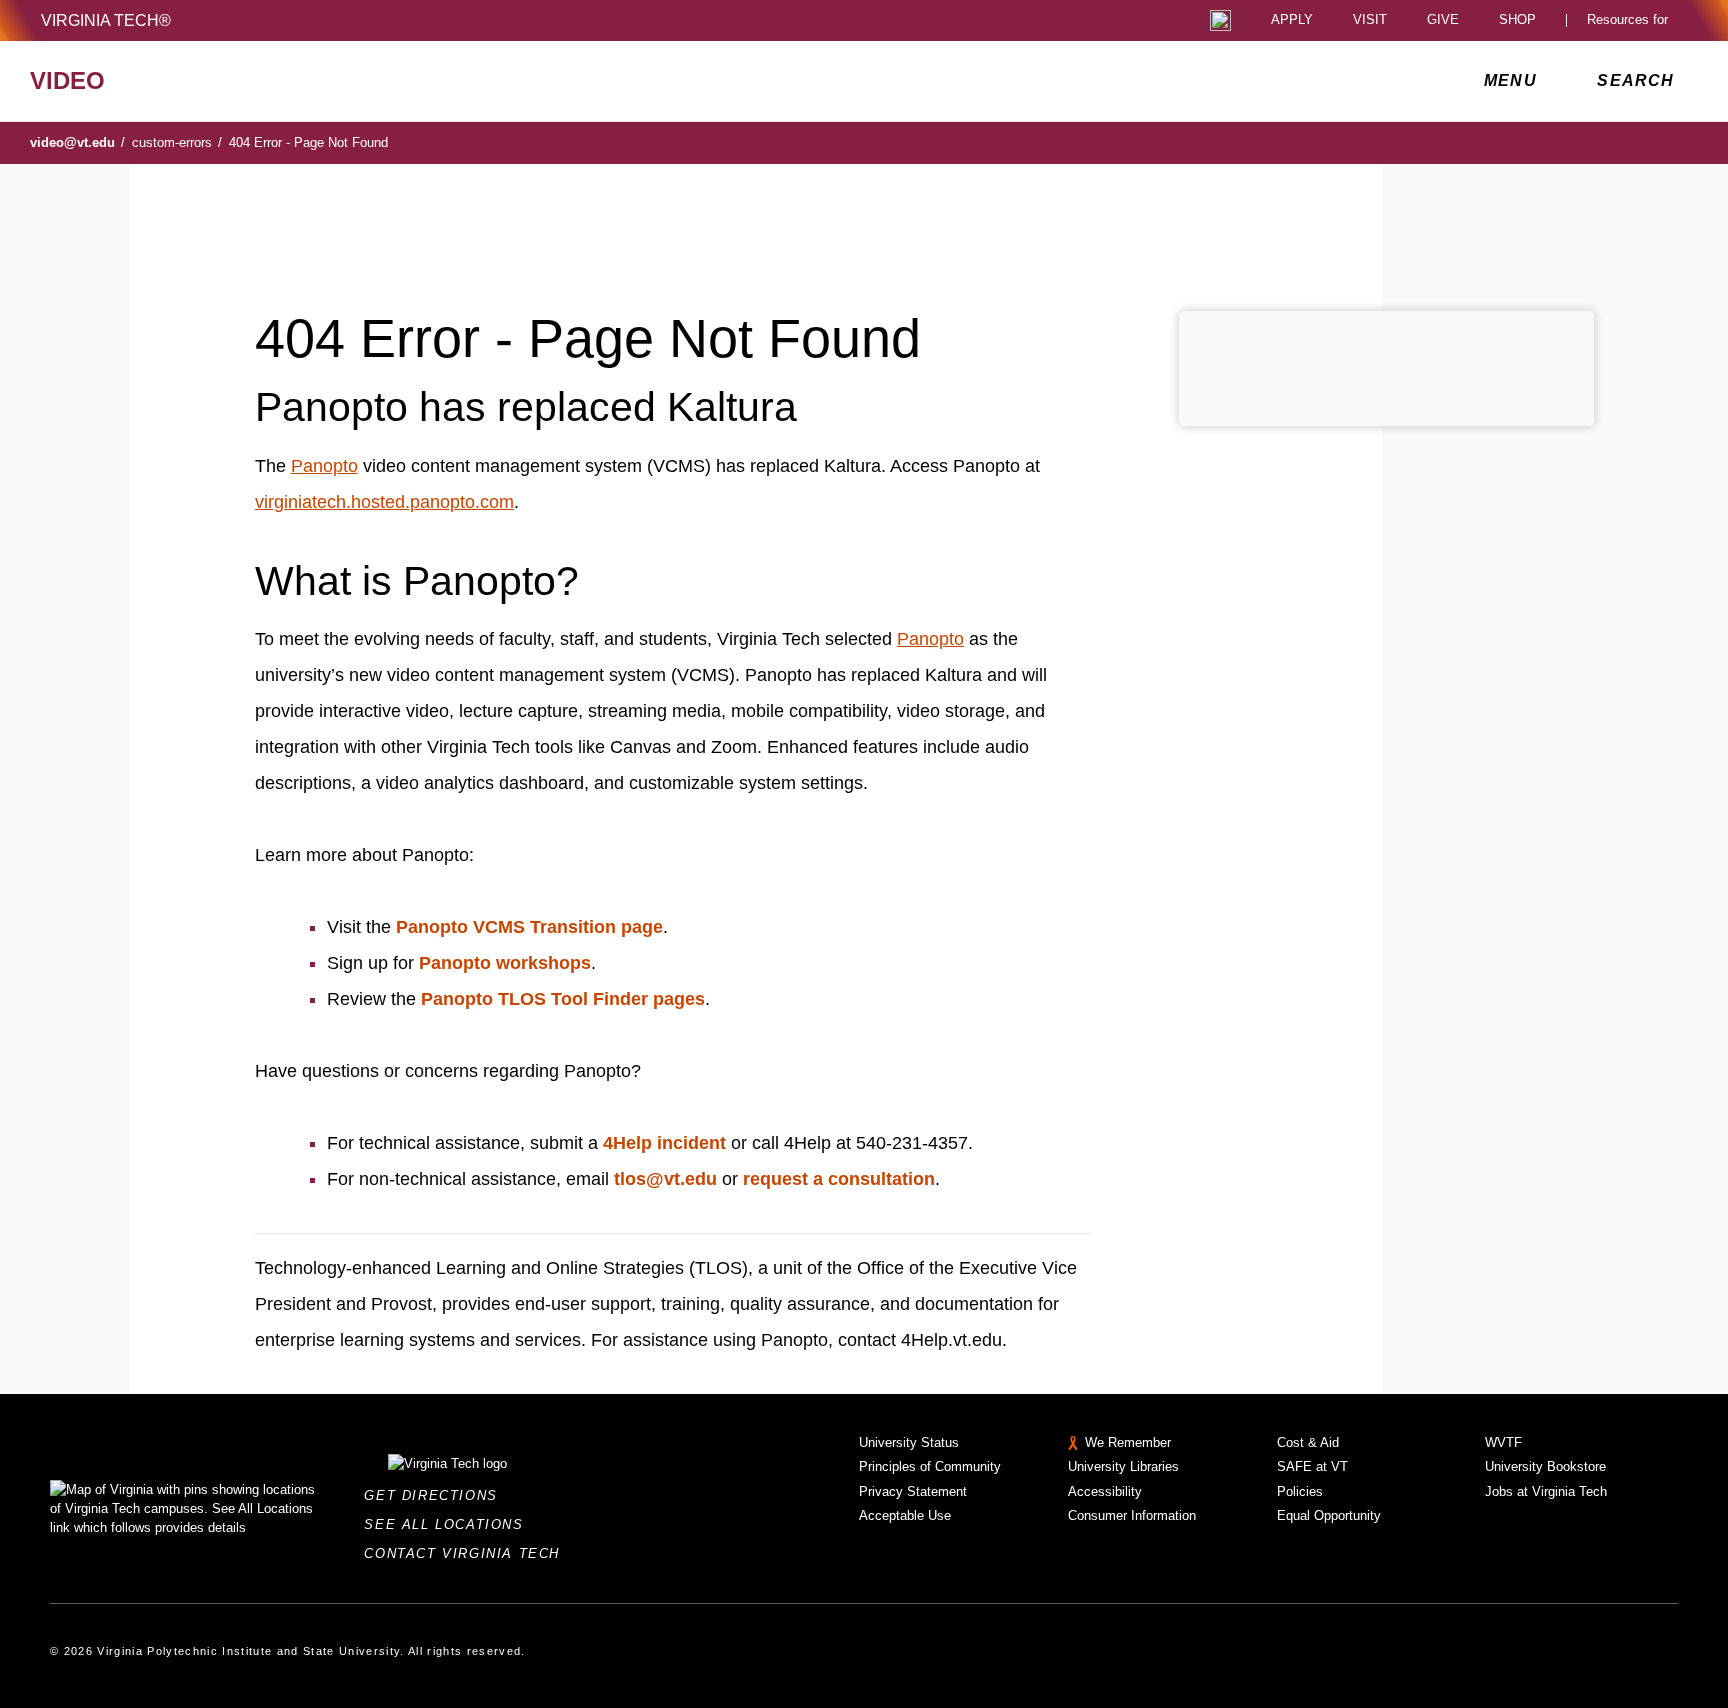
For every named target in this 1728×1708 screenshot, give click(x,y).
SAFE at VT (1312, 1466)
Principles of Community (930, 1466)
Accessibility (1105, 1491)
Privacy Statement (913, 1491)
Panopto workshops (505, 963)
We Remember (1128, 1442)
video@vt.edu (77, 142)
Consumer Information (1132, 1515)
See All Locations (449, 1524)
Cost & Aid (1308, 1442)
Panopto (324, 466)
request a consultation (839, 1179)
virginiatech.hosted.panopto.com (384, 502)
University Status (909, 1442)
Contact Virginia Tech (467, 1553)
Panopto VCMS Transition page (529, 927)
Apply (1292, 20)
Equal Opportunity (1329, 1515)
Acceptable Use (905, 1515)
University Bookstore (1545, 1466)
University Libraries (1123, 1466)
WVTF (1503, 1442)
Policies (1300, 1491)
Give (1443, 20)
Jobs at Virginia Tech (1546, 1491)
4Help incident (664, 1143)
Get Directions (436, 1495)
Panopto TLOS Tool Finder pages (563, 999)
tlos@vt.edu (665, 1179)
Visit (1370, 20)
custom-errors (177, 142)
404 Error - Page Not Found (308, 142)
